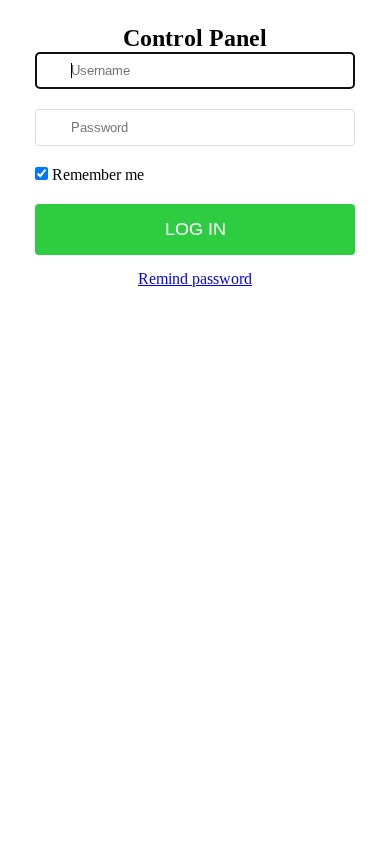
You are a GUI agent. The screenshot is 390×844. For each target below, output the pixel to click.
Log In (195, 229)
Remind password (195, 278)
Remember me (96, 174)
